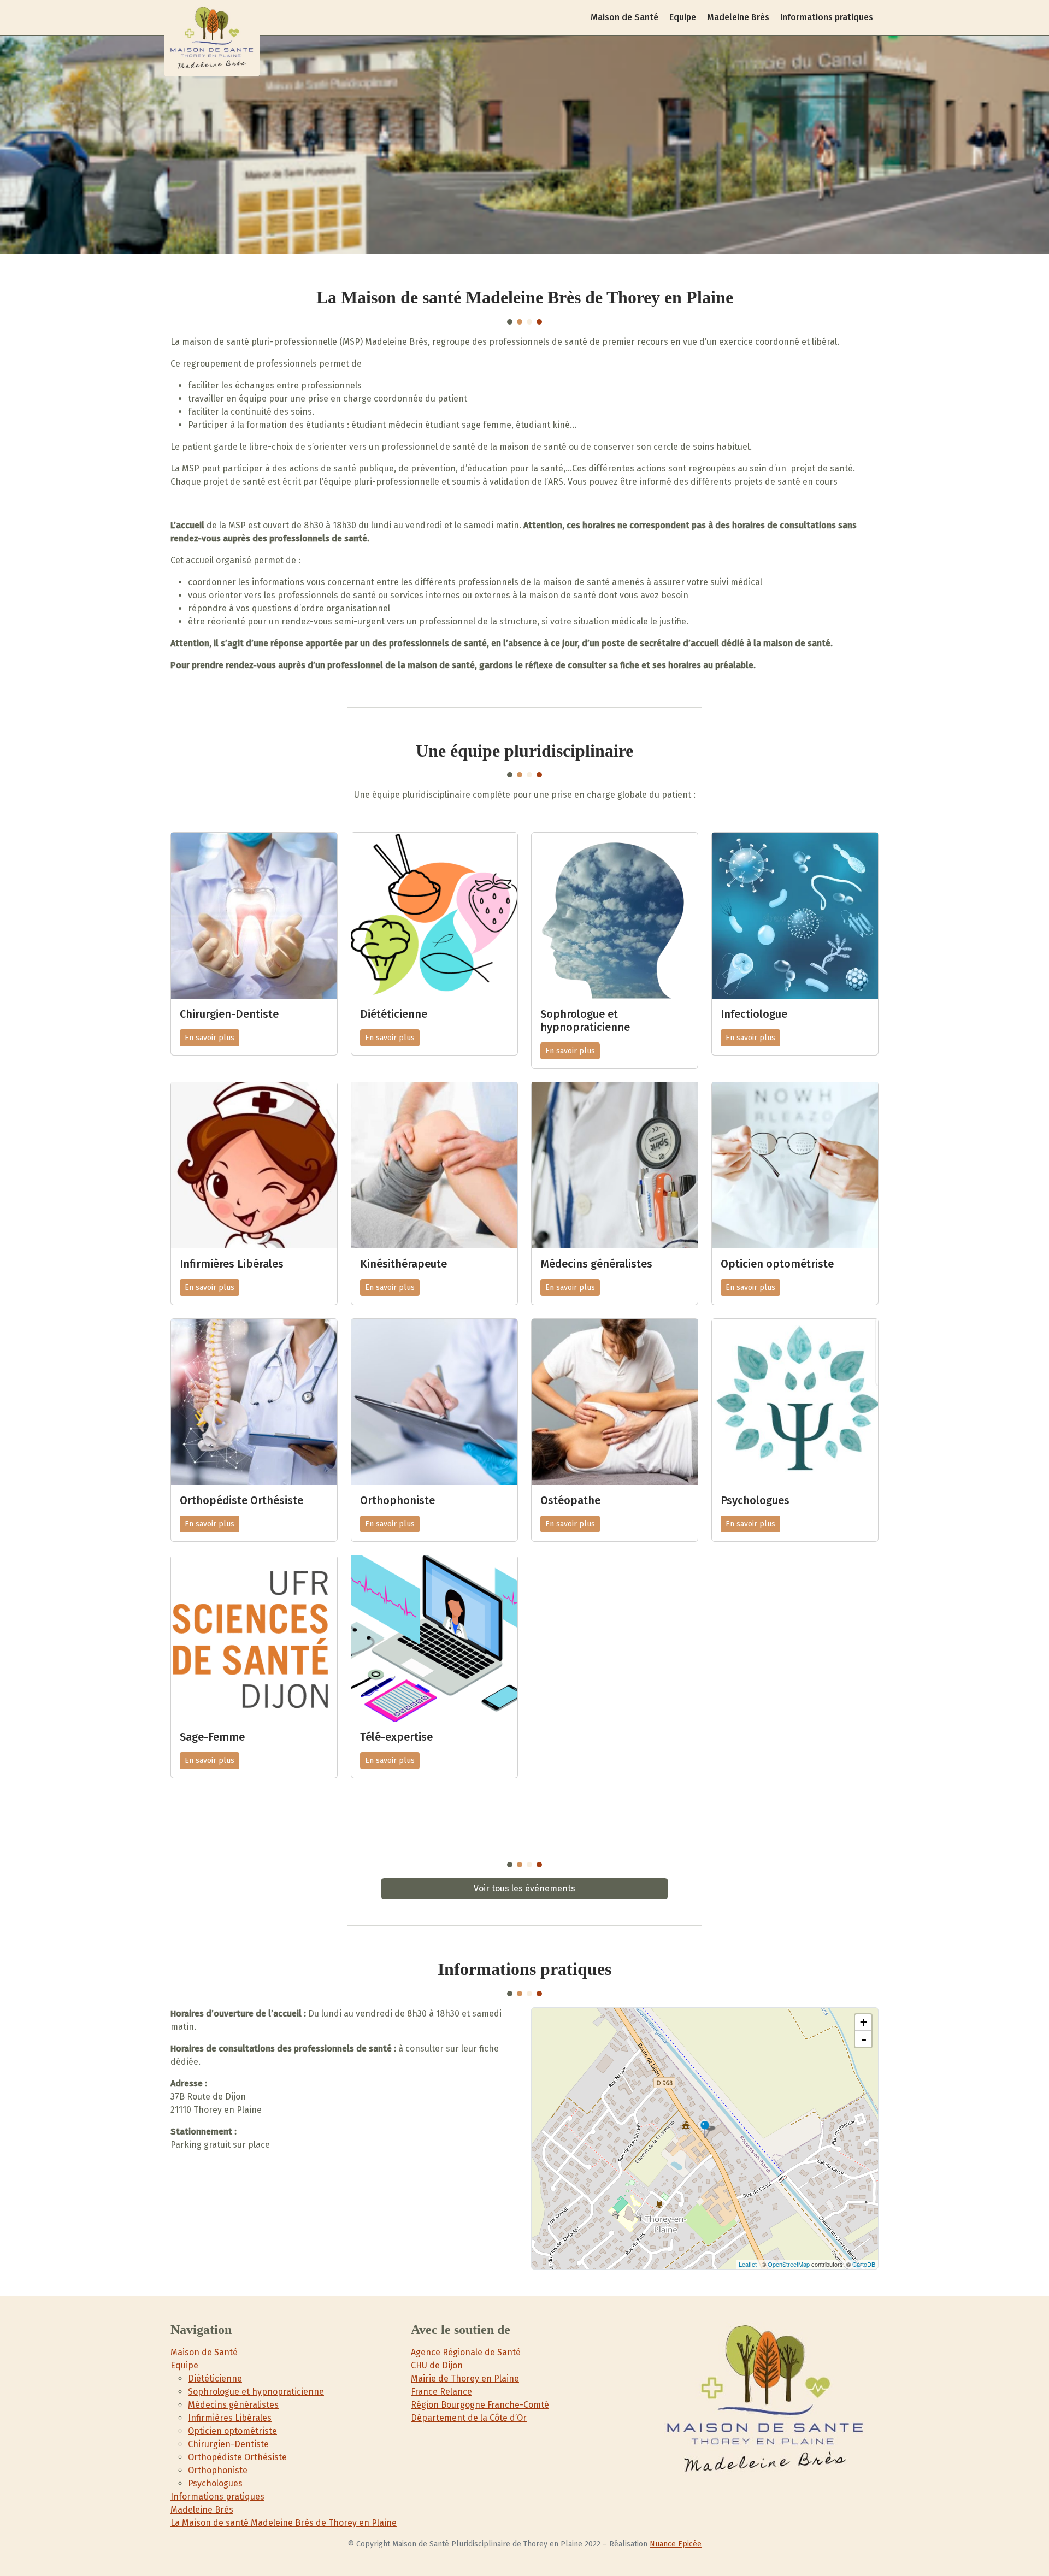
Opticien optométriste (232, 2431)
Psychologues (215, 2483)
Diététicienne (215, 2378)
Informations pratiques (827, 17)
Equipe (683, 17)
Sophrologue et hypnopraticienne (256, 2392)
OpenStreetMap (789, 2264)
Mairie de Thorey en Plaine (465, 2378)
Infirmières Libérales (230, 2418)
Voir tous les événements (524, 1888)
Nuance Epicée (676, 2544)
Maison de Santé (624, 17)
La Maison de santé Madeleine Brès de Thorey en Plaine (284, 2523)
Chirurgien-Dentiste (228, 2444)
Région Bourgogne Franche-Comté (480, 2405)
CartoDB (864, 2264)
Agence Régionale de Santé (466, 2352)
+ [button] (864, 2022)
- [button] (864, 2039)
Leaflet (748, 2264)
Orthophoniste (218, 2470)
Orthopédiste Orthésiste (237, 2457)
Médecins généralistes (233, 2405)
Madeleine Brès (738, 17)
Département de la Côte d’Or (469, 2418)
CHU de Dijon (437, 2365)
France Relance (441, 2392)
